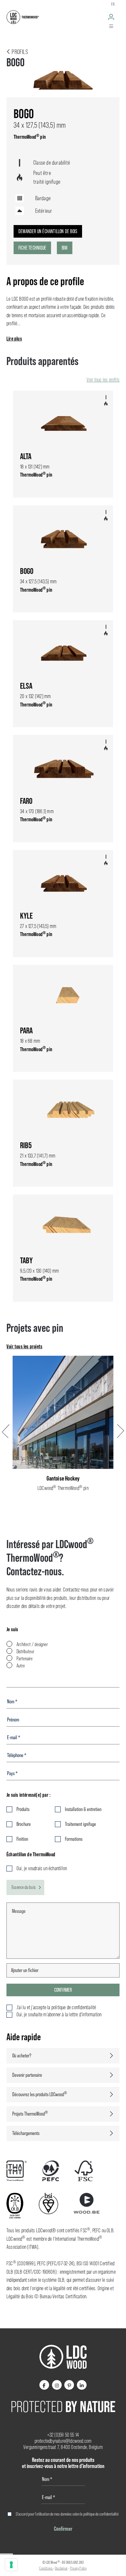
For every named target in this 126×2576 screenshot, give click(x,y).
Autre (21, 1666)
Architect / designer (32, 1644)
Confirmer (63, 1990)
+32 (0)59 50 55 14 (63, 2435)
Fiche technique (32, 248)
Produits (23, 1809)
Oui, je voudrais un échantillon (42, 1868)
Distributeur (25, 1651)
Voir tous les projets (24, 1346)
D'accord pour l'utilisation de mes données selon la (67, 2514)
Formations (74, 1839)
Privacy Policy (79, 2568)
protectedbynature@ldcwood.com (63, 2441)
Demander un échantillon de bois (48, 231)
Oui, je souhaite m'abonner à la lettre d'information (59, 2015)
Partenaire (25, 1659)
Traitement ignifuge (80, 1824)
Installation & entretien (83, 1809)
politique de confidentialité (101, 2514)
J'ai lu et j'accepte (56, 2007)
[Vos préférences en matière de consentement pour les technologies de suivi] (11, 2565)
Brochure (24, 1824)
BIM (65, 248)
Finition (22, 1839)
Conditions (46, 2568)
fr (113, 4)
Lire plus (14, 339)
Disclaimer (61, 2568)
